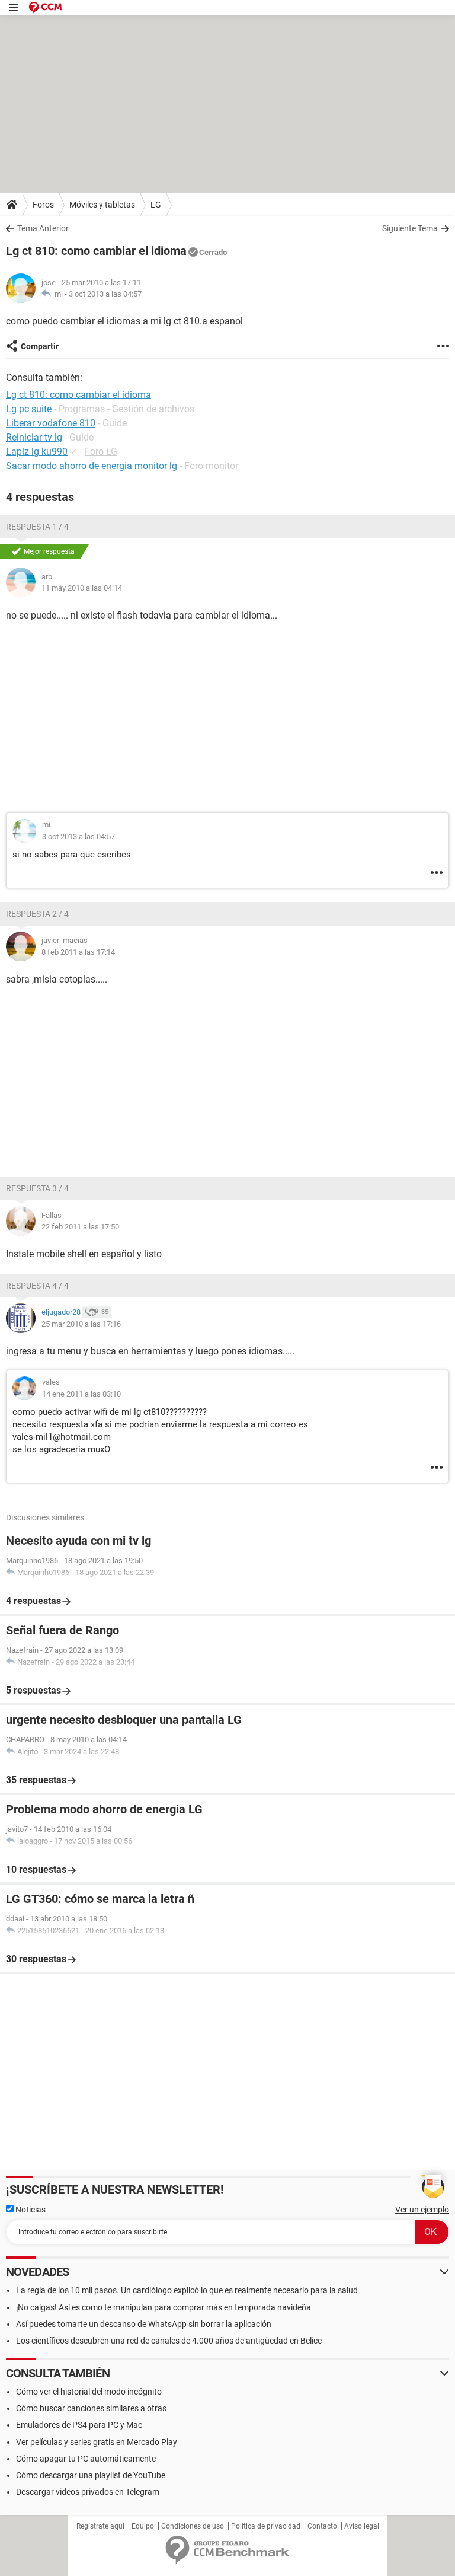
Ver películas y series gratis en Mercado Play (97, 2442)
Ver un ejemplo (422, 2210)
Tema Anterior (43, 228)
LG (156, 205)
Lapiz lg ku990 (37, 452)
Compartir (40, 346)
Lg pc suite (29, 409)
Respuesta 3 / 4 (37, 1188)
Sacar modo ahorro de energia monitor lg (92, 466)
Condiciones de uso (193, 2526)
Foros (43, 205)
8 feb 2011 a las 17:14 (78, 952)
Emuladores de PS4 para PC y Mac (79, 2425)
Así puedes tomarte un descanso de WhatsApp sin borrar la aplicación (144, 2324)
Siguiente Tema (410, 228)
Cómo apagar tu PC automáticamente (86, 2459)
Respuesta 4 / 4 (37, 1286)
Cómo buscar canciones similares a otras (91, 2408)
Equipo (143, 2526)
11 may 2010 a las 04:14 (82, 588)
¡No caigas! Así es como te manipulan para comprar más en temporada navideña (164, 2307)
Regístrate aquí (100, 2526)
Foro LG (101, 452)
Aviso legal (362, 2526)
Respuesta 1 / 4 (37, 527)
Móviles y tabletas (102, 205)
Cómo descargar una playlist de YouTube (91, 2475)
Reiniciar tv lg (34, 437)
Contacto (322, 2526)
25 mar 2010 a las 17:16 (81, 1324)
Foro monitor (211, 466)
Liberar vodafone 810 (51, 423)
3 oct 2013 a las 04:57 (105, 294)
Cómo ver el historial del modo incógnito (89, 2392)
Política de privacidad (266, 2526)
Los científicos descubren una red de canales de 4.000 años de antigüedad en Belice (169, 2341)
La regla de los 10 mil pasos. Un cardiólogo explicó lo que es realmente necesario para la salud (187, 2290)
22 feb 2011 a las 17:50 (80, 1227)
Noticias (30, 2210)
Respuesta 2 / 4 (37, 914)
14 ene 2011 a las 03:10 (81, 1394)
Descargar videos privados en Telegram (88, 2492)
